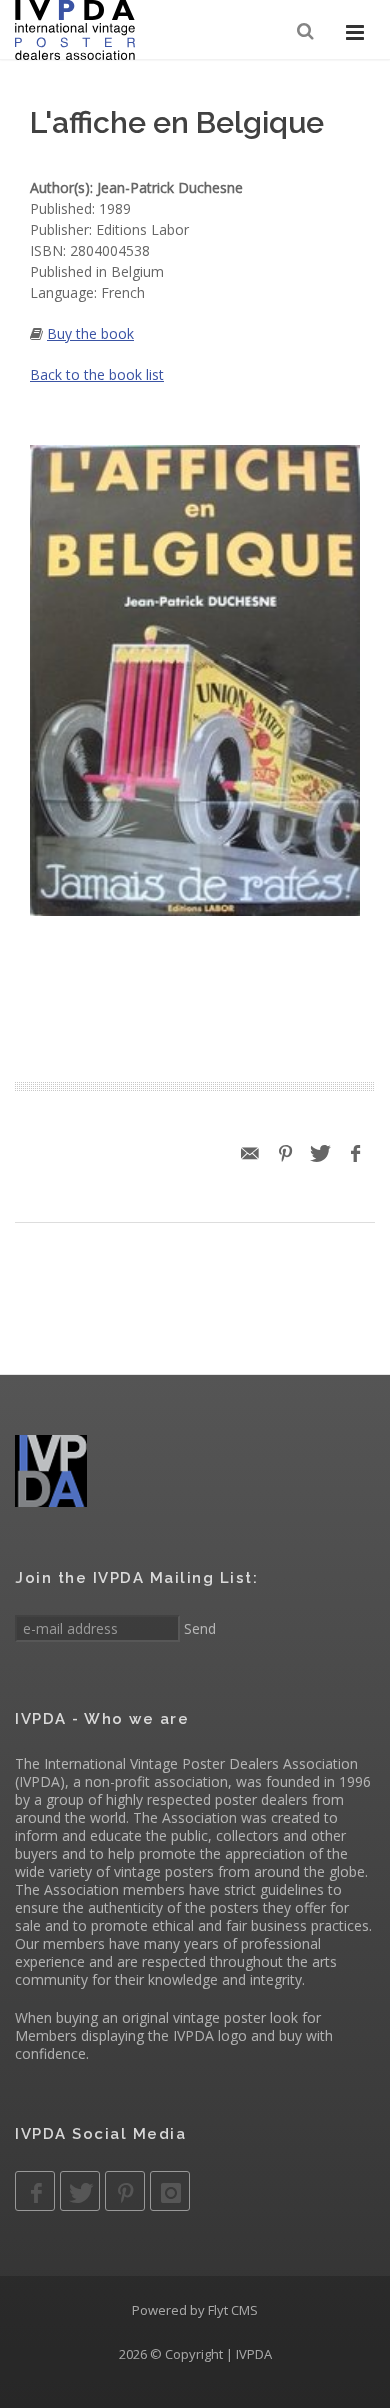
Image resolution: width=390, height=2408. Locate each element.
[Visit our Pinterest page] (125, 2191)
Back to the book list (97, 374)
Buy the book (90, 333)
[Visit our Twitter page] (80, 2191)
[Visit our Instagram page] (170, 2191)
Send (198, 1628)
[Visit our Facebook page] (35, 2191)
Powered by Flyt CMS (195, 2310)
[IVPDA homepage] (75, 30)
